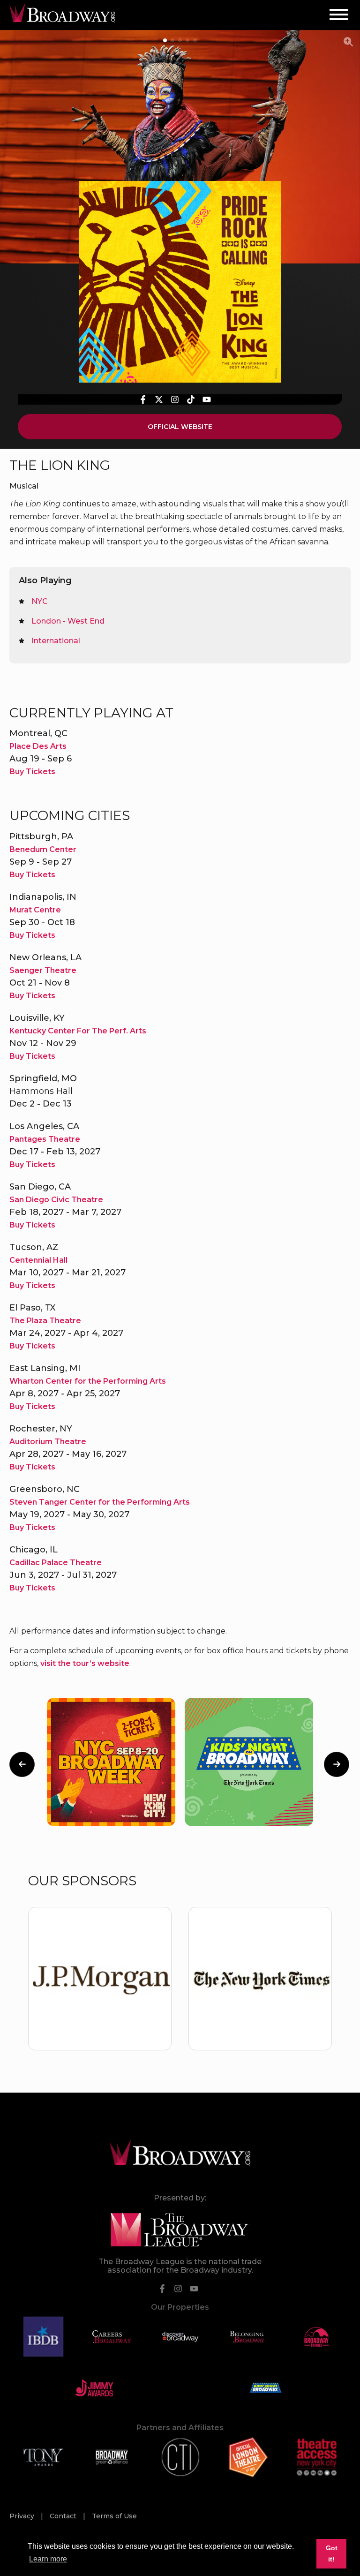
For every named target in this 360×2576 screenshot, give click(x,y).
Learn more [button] (48, 2559)
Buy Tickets (32, 772)
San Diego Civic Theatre (56, 1200)
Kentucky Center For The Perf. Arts (78, 1031)
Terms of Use (114, 2516)
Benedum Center (43, 849)
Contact (64, 2516)
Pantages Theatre (45, 1139)
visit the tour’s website (85, 1663)
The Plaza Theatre (45, 1321)
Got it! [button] (332, 2553)
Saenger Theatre (43, 970)
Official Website (180, 427)
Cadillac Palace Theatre (56, 1563)
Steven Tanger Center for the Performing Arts (100, 1502)
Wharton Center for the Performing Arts (88, 1381)
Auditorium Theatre (48, 1442)
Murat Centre (35, 910)
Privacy (23, 2516)
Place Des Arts (38, 746)
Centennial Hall (38, 1260)
